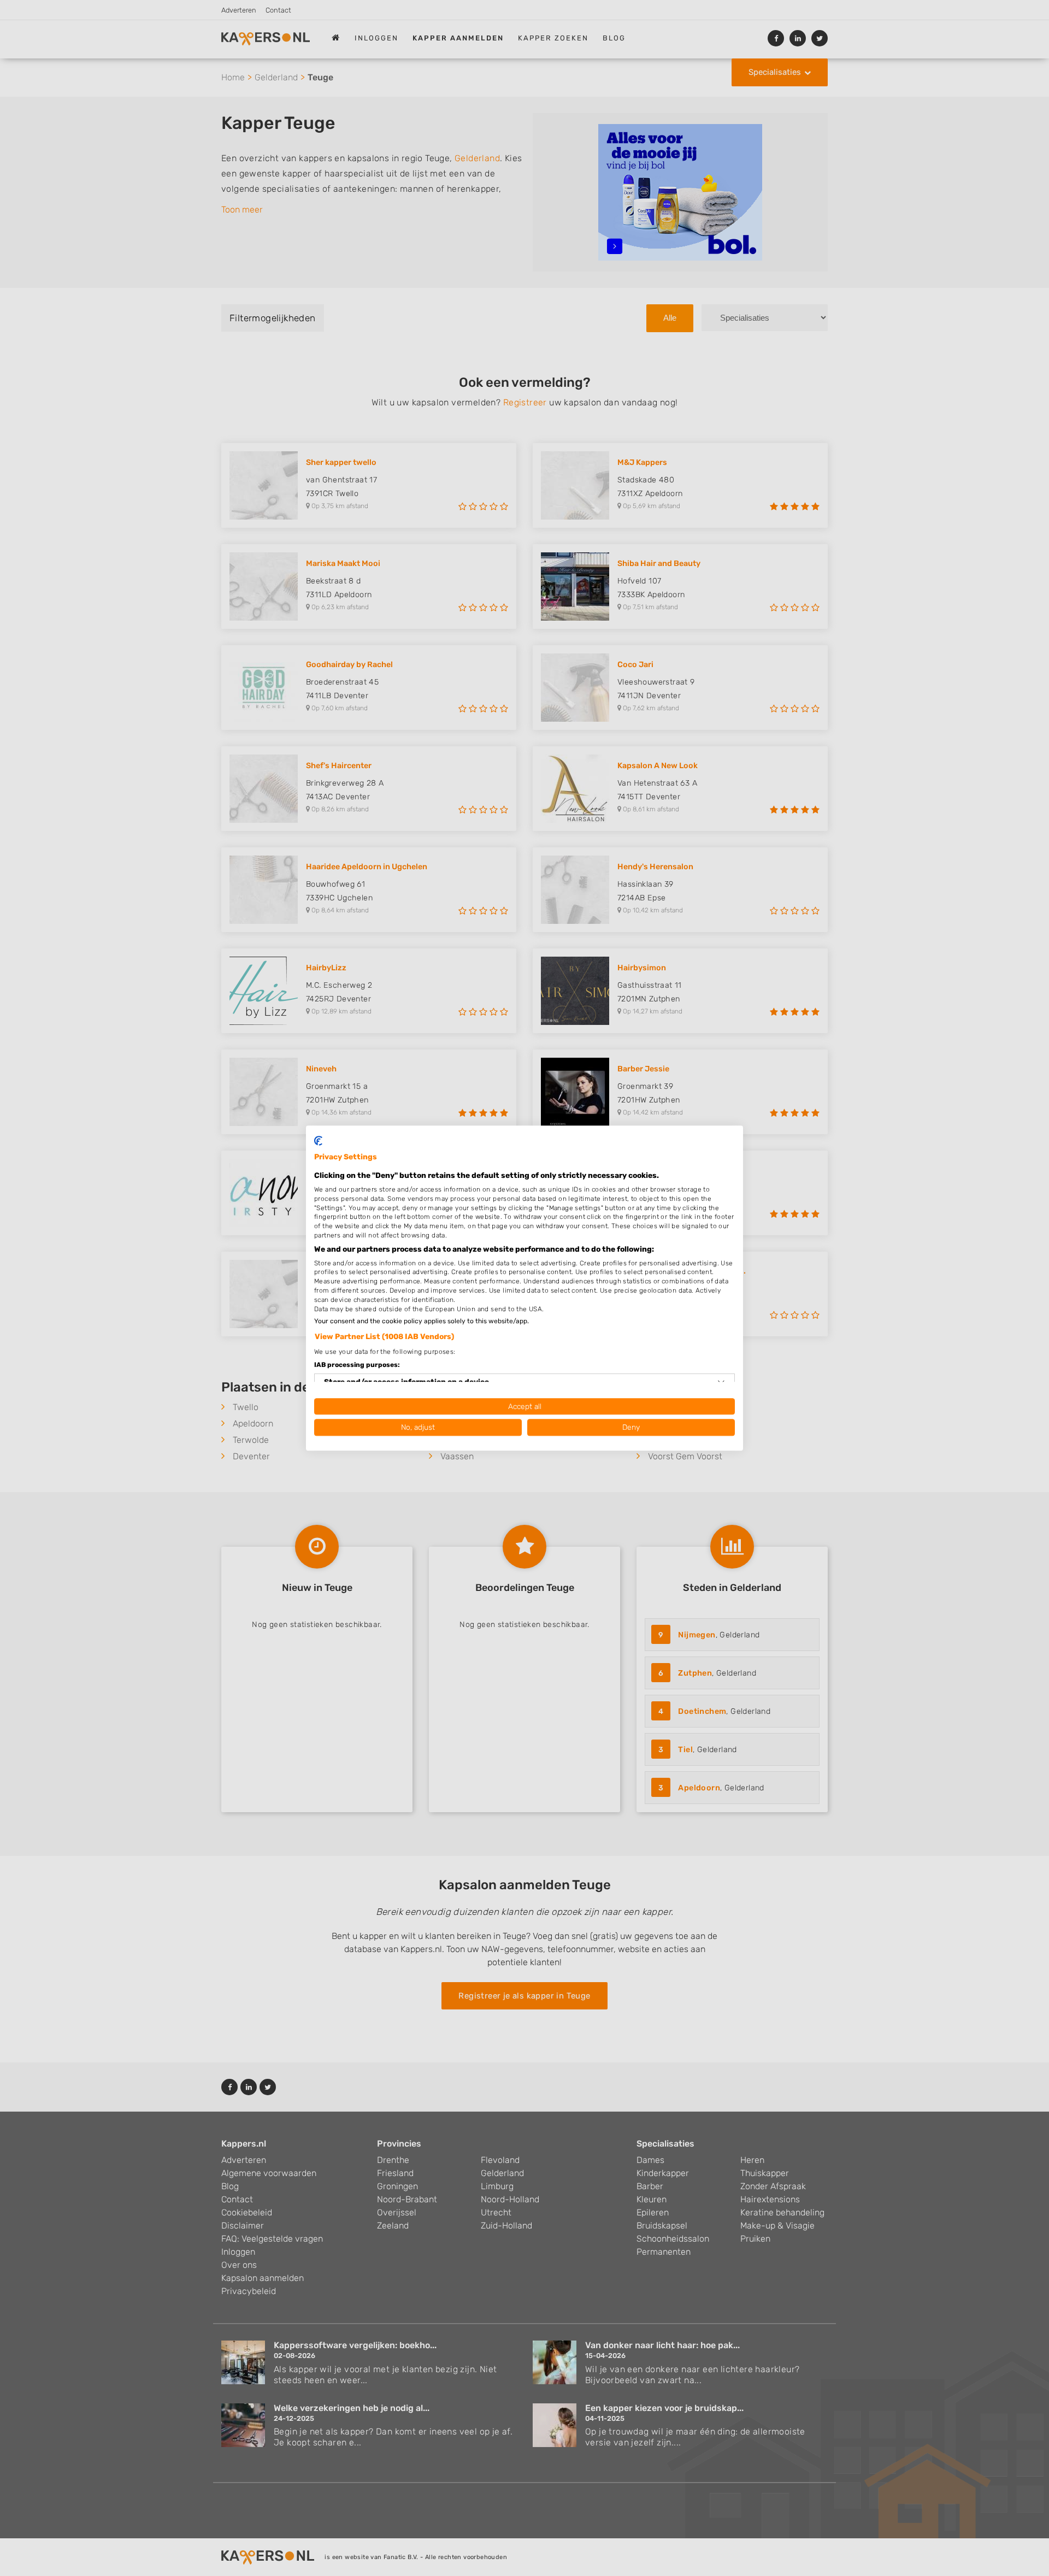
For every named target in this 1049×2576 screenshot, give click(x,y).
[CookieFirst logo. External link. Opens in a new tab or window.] (318, 1141)
